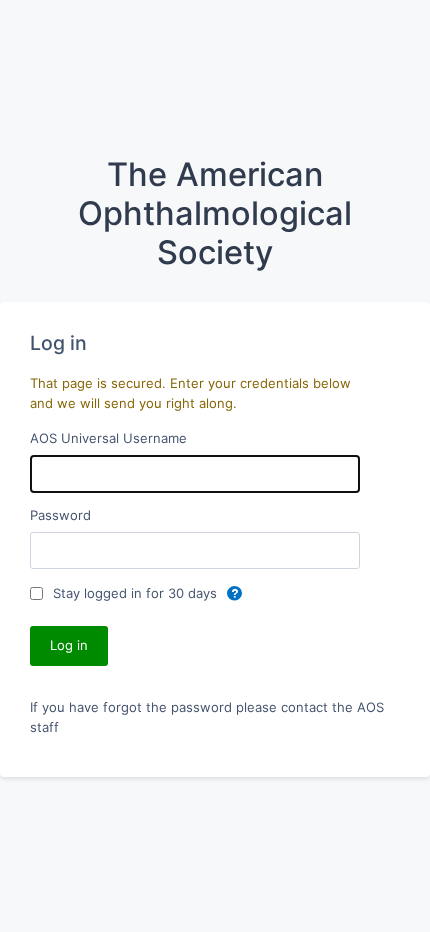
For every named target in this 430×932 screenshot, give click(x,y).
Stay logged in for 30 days (137, 593)
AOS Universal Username (108, 438)
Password (60, 515)
